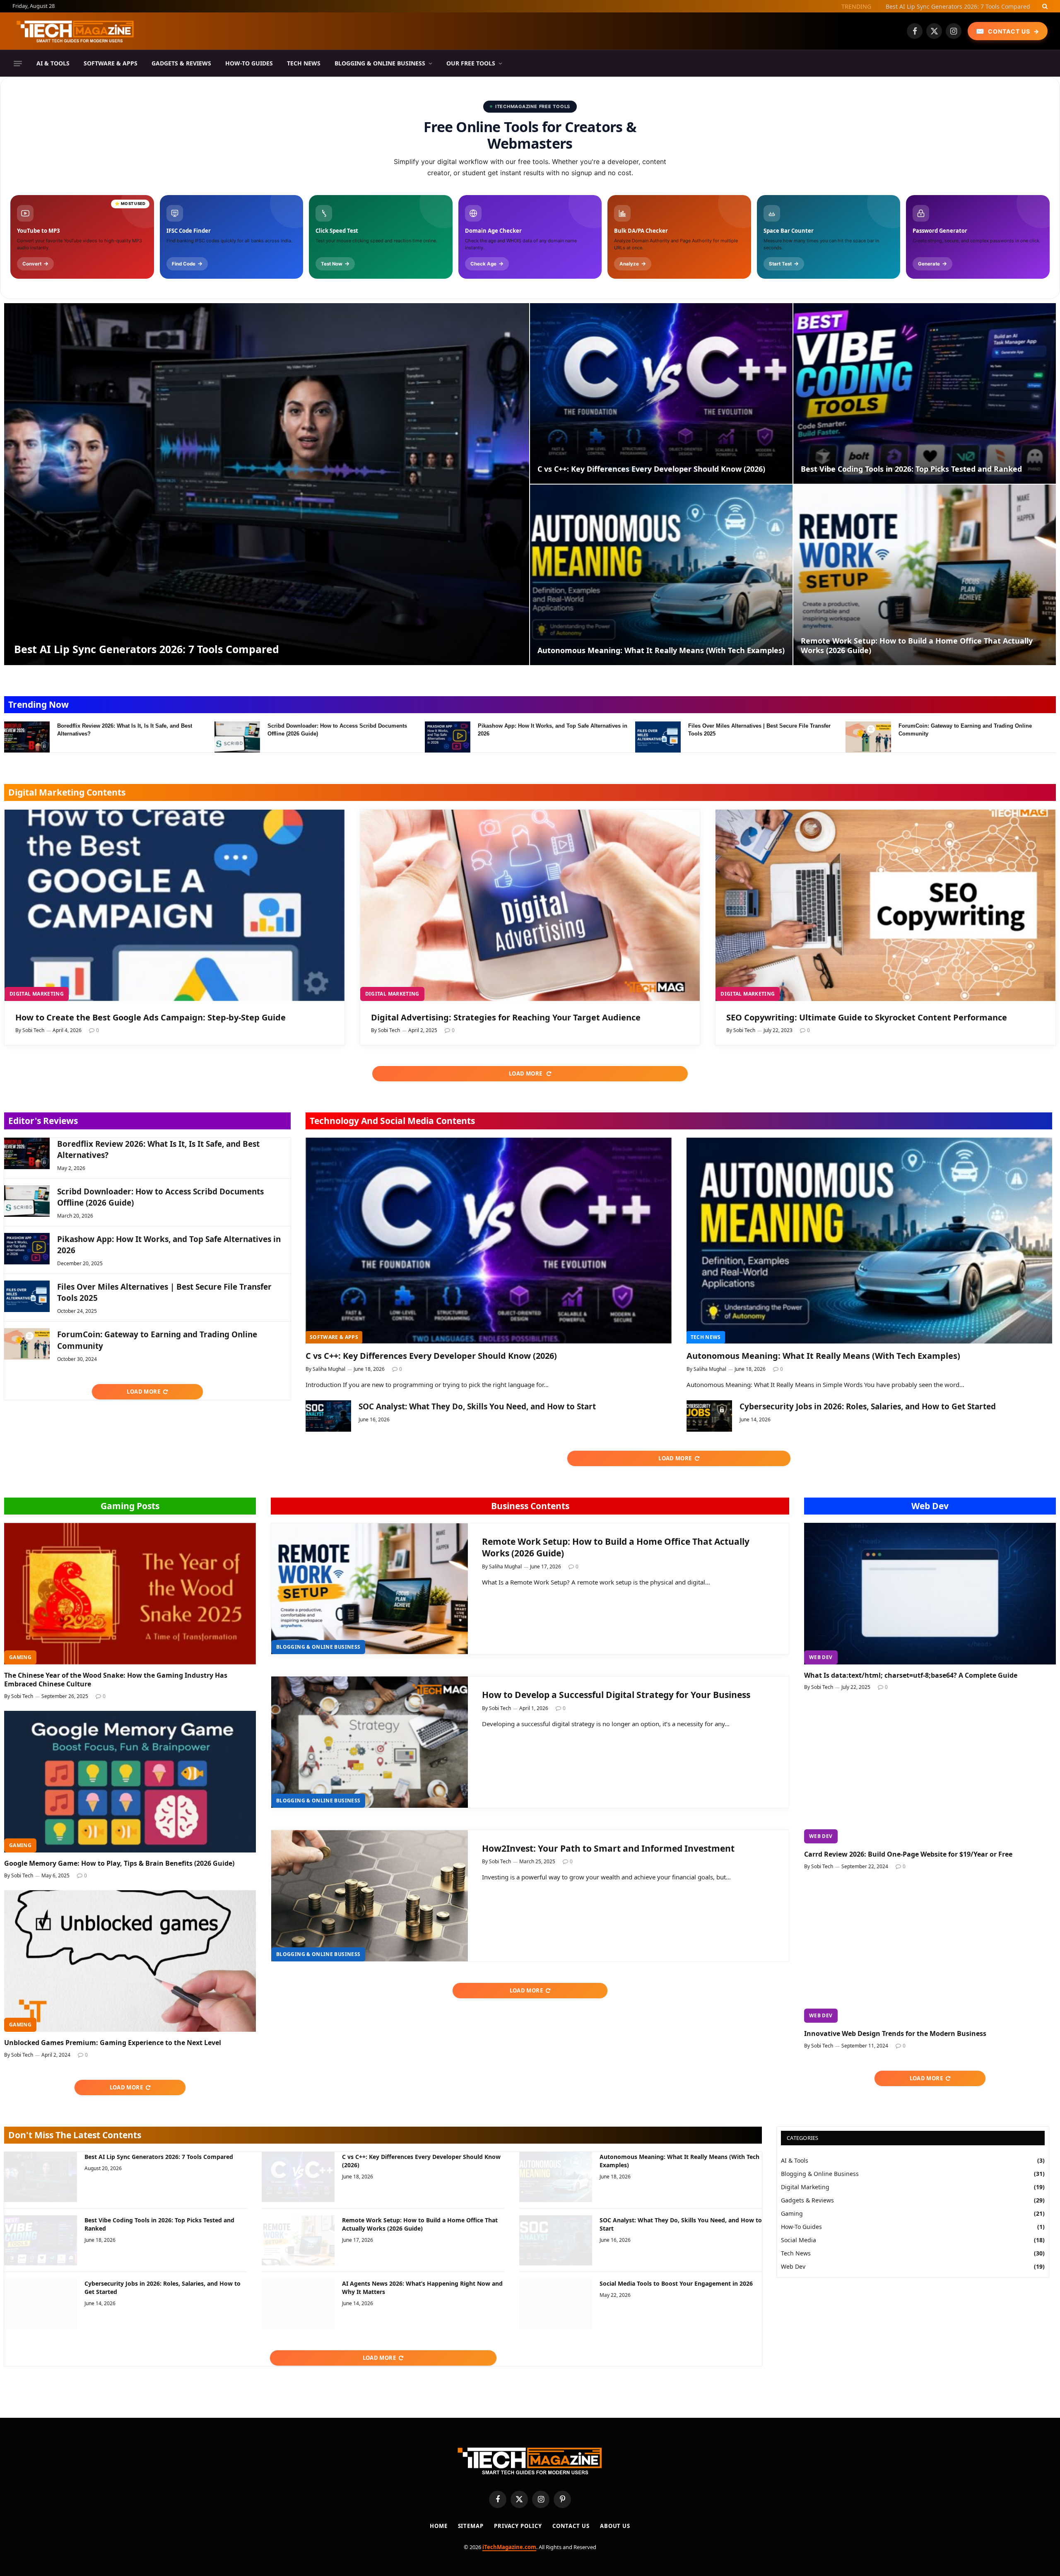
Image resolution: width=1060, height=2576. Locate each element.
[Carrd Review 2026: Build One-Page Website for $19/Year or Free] (930, 1773)
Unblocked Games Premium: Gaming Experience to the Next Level (113, 2043)
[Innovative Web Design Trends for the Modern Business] (930, 1952)
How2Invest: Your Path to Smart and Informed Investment (608, 1848)
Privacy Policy (518, 2526)
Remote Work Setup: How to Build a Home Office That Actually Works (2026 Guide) (917, 646)
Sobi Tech (33, 1030)
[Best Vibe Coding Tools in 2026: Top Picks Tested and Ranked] (925, 393)
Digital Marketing (37, 994)
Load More (526, 1073)
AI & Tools (53, 63)
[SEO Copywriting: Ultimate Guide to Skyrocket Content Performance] (885, 905)
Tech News (304, 63)
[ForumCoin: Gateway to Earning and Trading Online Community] (868, 737)
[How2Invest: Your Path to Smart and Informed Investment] (370, 1896)
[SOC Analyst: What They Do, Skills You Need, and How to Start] (328, 1416)
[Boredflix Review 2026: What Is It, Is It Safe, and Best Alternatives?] (27, 737)
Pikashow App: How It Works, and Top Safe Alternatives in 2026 (553, 730)
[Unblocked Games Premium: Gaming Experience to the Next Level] (130, 1961)
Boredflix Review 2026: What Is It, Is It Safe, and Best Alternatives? (125, 730)
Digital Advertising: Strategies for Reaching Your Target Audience (506, 1017)
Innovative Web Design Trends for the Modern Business (895, 2034)
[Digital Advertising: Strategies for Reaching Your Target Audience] (530, 905)
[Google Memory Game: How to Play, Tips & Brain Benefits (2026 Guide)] (130, 1782)
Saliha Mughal (329, 1369)
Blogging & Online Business (380, 63)
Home (439, 2526)
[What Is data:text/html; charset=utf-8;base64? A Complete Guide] (930, 1594)
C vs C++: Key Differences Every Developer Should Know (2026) (944, 7)
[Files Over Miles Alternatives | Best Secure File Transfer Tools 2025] (658, 737)
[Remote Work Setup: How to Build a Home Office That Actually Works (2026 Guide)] (925, 575)
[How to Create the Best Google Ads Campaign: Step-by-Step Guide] (175, 905)
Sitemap (471, 2526)
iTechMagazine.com (509, 2547)
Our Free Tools (471, 63)
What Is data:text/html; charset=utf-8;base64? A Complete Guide (911, 1675)
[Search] (1044, 6)
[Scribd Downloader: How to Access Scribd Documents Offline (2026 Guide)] (237, 737)
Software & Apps (111, 63)
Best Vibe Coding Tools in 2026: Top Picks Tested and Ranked (911, 469)
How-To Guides (249, 63)
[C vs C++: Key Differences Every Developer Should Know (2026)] (661, 393)
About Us (615, 2526)
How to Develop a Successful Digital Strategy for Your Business (616, 1695)
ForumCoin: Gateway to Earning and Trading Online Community (965, 730)
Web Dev (930, 1506)
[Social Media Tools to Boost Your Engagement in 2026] (556, 2304)
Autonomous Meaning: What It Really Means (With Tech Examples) (661, 650)
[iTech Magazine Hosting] (75, 31)
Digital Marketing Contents (67, 792)
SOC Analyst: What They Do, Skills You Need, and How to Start (477, 1406)
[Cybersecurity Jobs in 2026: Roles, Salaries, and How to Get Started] (709, 1416)
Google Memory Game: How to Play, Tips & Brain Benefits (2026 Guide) (119, 1863)
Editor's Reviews (43, 1121)
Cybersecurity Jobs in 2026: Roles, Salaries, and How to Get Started (868, 1406)
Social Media (799, 2240)
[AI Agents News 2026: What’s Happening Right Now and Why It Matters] (298, 2304)
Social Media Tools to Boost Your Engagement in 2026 (676, 2283)
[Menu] (18, 63)
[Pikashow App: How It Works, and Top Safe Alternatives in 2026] (448, 737)
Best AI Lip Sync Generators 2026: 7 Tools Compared (147, 649)
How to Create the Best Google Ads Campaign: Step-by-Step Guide (151, 1017)
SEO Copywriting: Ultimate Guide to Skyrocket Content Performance (867, 1017)
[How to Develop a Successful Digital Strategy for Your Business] (370, 1742)
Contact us (571, 2526)
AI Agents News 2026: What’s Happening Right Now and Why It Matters (422, 2288)
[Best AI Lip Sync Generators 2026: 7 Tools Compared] (267, 484)
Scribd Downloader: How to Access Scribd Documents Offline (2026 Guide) (337, 730)
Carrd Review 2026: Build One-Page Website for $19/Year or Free (908, 1854)
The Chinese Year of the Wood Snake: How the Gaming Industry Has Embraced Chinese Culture (116, 1680)
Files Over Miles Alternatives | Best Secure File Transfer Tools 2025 (759, 730)
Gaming (20, 1657)
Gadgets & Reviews (181, 63)
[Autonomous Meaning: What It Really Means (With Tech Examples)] (661, 575)
